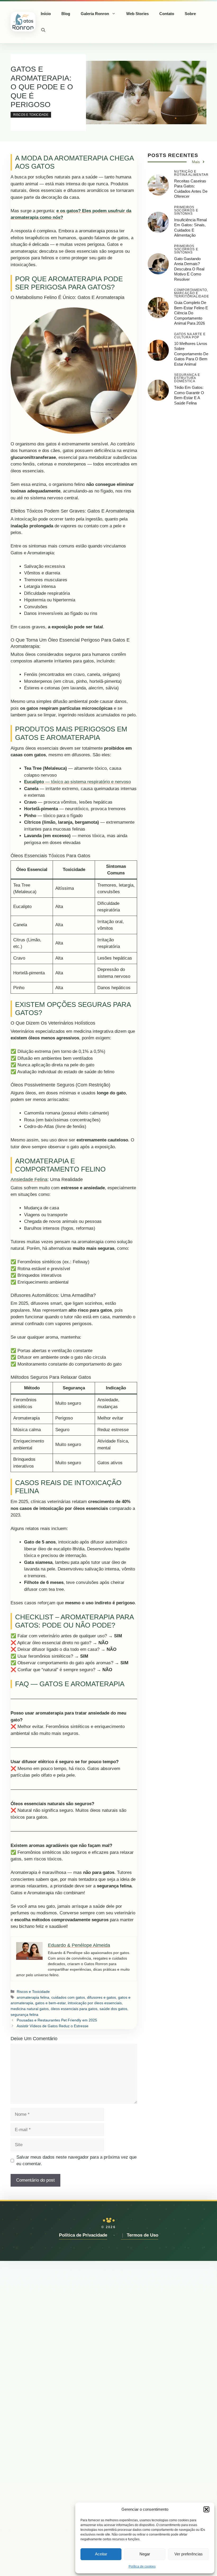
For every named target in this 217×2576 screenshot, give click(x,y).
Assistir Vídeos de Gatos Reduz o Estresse (53, 2026)
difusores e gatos (101, 1997)
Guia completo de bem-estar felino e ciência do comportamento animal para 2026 (191, 313)
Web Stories (137, 14)
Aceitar (101, 2554)
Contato (167, 14)
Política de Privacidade (83, 2235)
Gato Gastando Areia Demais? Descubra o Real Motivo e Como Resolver (189, 269)
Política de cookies (142, 2566)
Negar (145, 2554)
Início (46, 14)
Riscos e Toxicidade (31, 115)
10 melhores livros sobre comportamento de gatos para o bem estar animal (191, 354)
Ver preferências (189, 2554)
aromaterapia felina (33, 1997)
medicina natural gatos (30, 2009)
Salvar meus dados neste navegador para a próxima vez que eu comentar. (76, 2161)
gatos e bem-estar (50, 2003)
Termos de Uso (143, 2235)
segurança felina (24, 2015)
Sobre (190, 14)
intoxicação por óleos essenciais (95, 2003)
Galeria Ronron (95, 14)
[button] (206, 2509)
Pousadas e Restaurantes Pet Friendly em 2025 (57, 2020)
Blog (66, 14)
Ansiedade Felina (29, 1179)
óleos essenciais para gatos (74, 2009)
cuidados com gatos (68, 1997)
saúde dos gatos (113, 2009)
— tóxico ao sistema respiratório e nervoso (77, 782)
